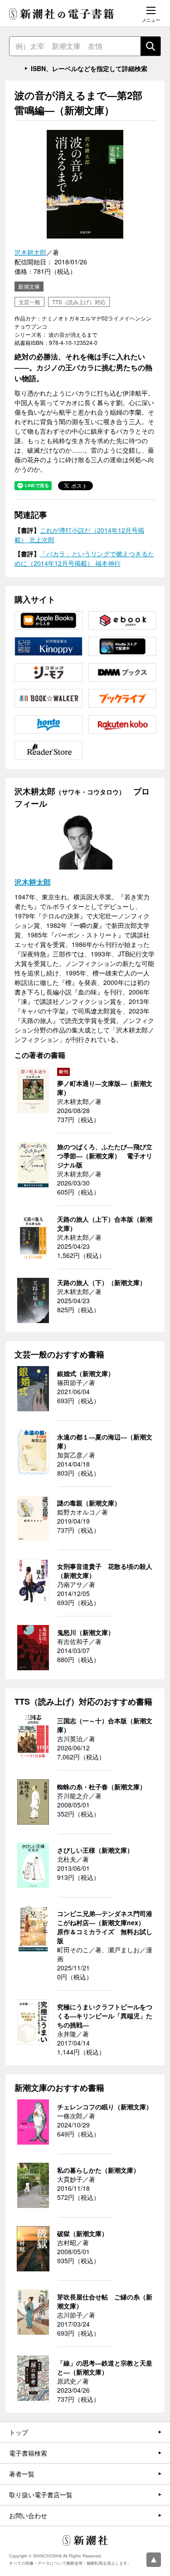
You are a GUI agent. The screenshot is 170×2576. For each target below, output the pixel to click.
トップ (19, 2432)
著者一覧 (22, 2474)
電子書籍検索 (28, 2453)
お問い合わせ (28, 2515)
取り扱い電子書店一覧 (41, 2495)
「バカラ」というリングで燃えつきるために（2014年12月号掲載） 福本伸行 (84, 558)
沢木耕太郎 (30, 252)
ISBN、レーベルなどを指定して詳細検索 (89, 68)
